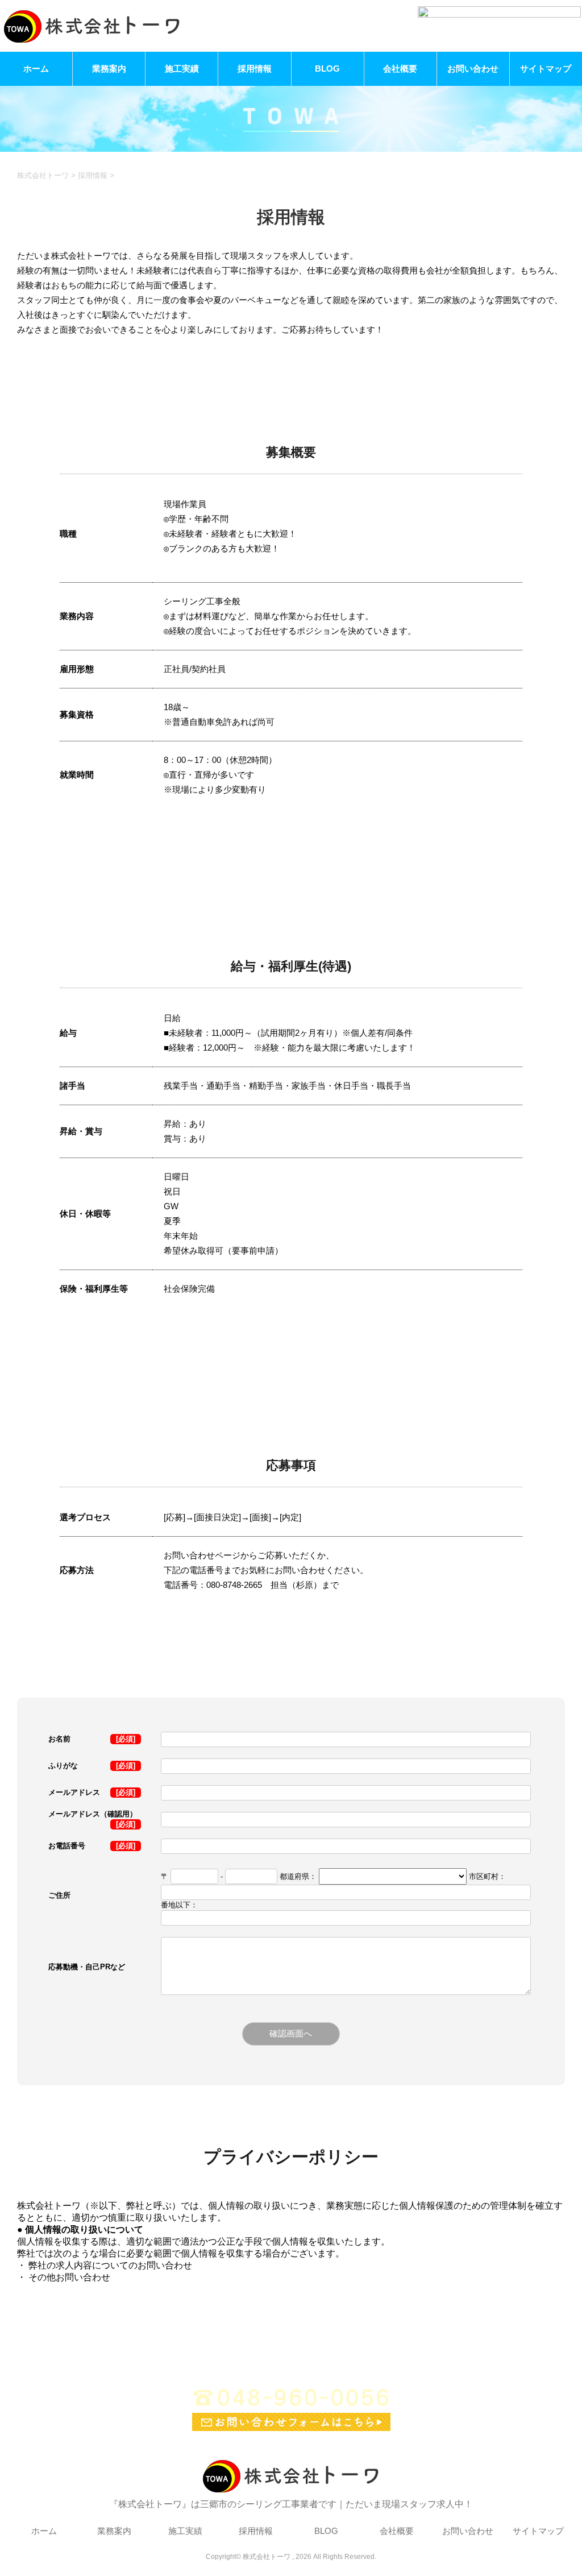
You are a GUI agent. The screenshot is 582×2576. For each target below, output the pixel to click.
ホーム (36, 69)
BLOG (327, 69)
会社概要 (400, 69)
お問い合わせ (473, 69)
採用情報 (255, 69)
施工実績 (182, 69)
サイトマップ (546, 69)
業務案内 (109, 69)
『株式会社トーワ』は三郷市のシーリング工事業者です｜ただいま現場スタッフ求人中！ (291, 2504)
